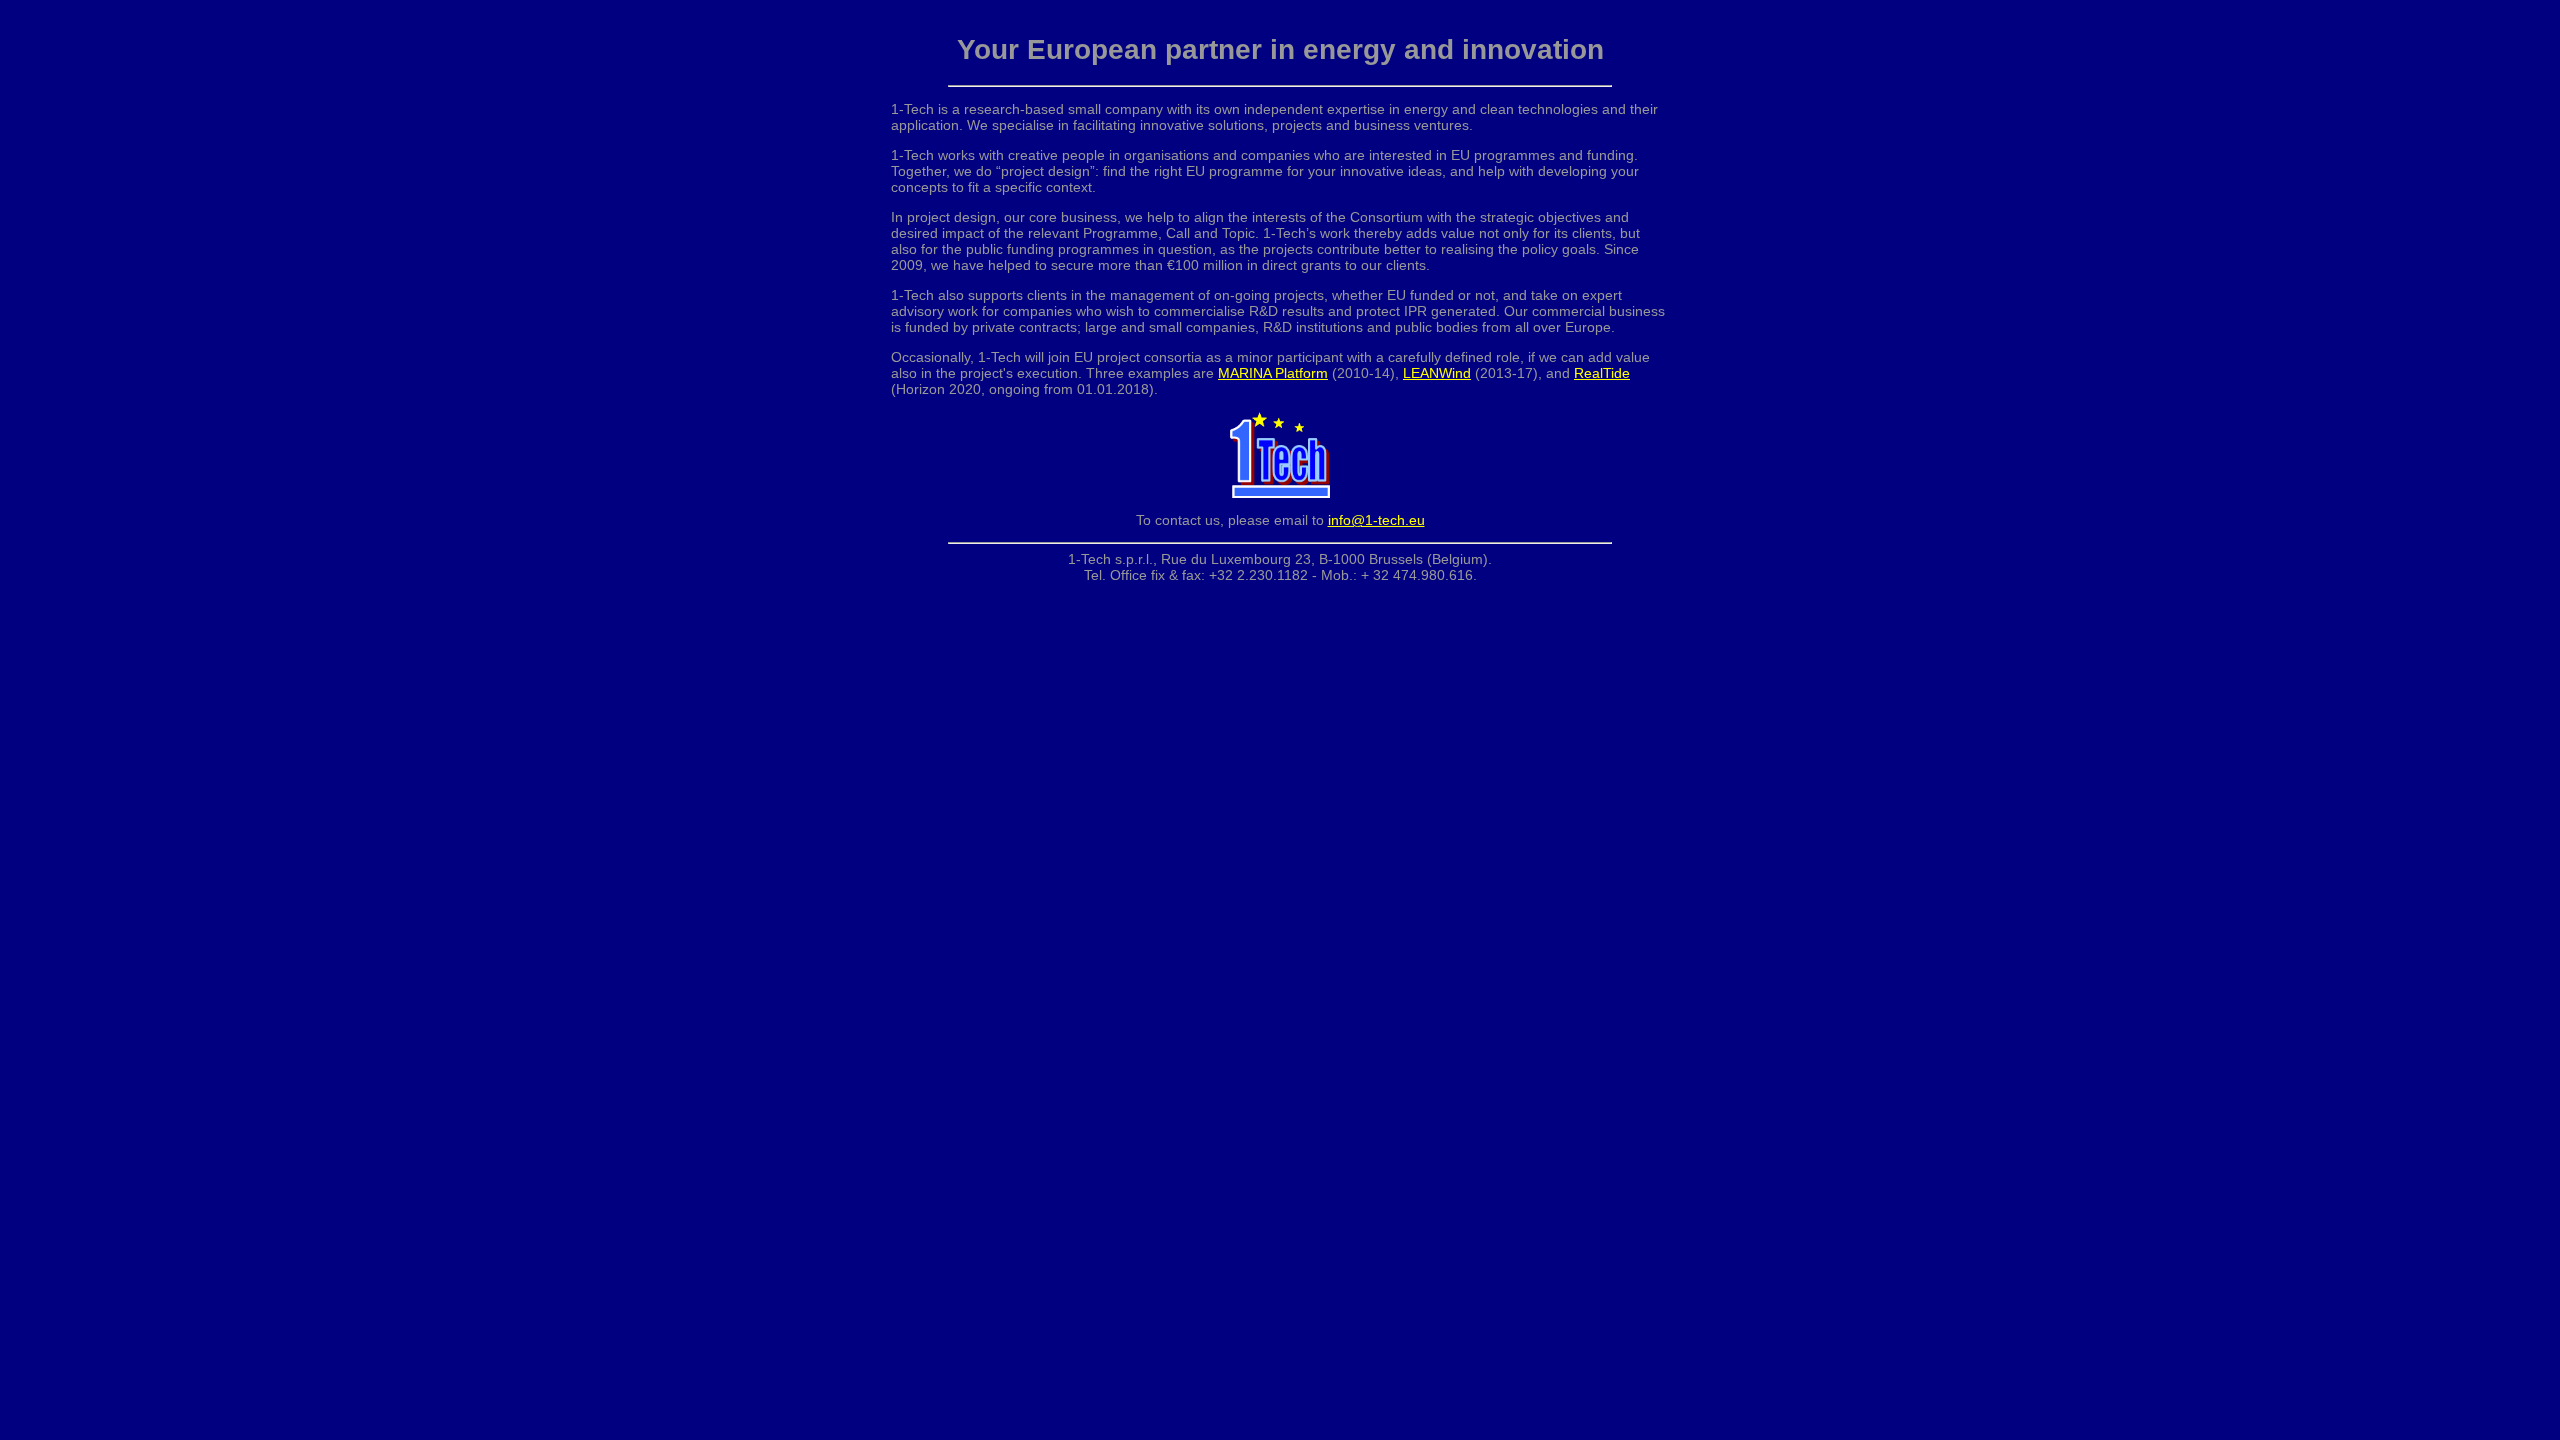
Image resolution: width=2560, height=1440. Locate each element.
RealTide (1602, 373)
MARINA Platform (1273, 373)
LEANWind (1437, 373)
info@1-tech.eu (1376, 520)
